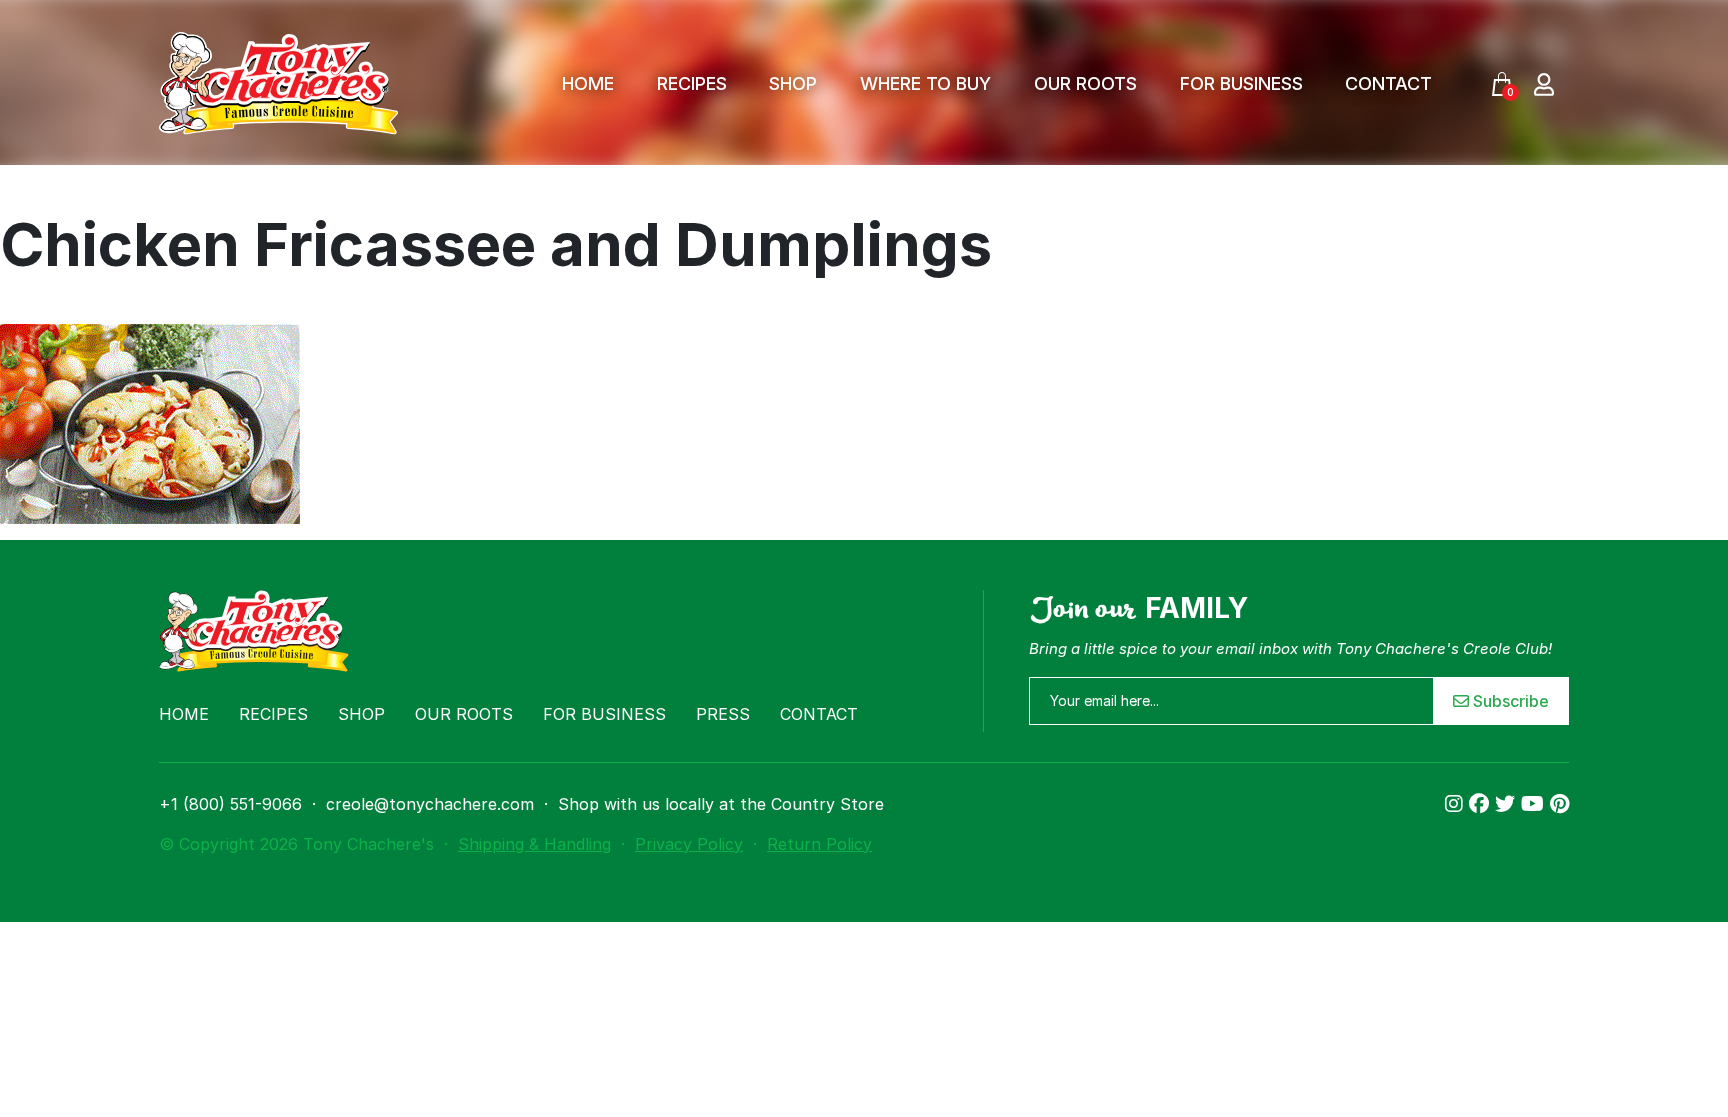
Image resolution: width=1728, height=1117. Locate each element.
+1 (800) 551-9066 (230, 804)
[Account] (1544, 83)
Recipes (692, 83)
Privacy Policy (689, 844)
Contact (1388, 83)
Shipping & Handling (534, 844)
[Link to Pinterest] (1559, 804)
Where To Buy (925, 83)
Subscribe (1509, 701)
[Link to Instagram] (1457, 804)
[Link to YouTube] (1535, 804)
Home (588, 83)
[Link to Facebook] (1482, 804)
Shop (793, 83)
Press (723, 714)
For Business (1241, 83)
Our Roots (1085, 83)
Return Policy (819, 844)
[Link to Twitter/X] (1508, 804)
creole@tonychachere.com (430, 804)
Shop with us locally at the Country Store (721, 804)
